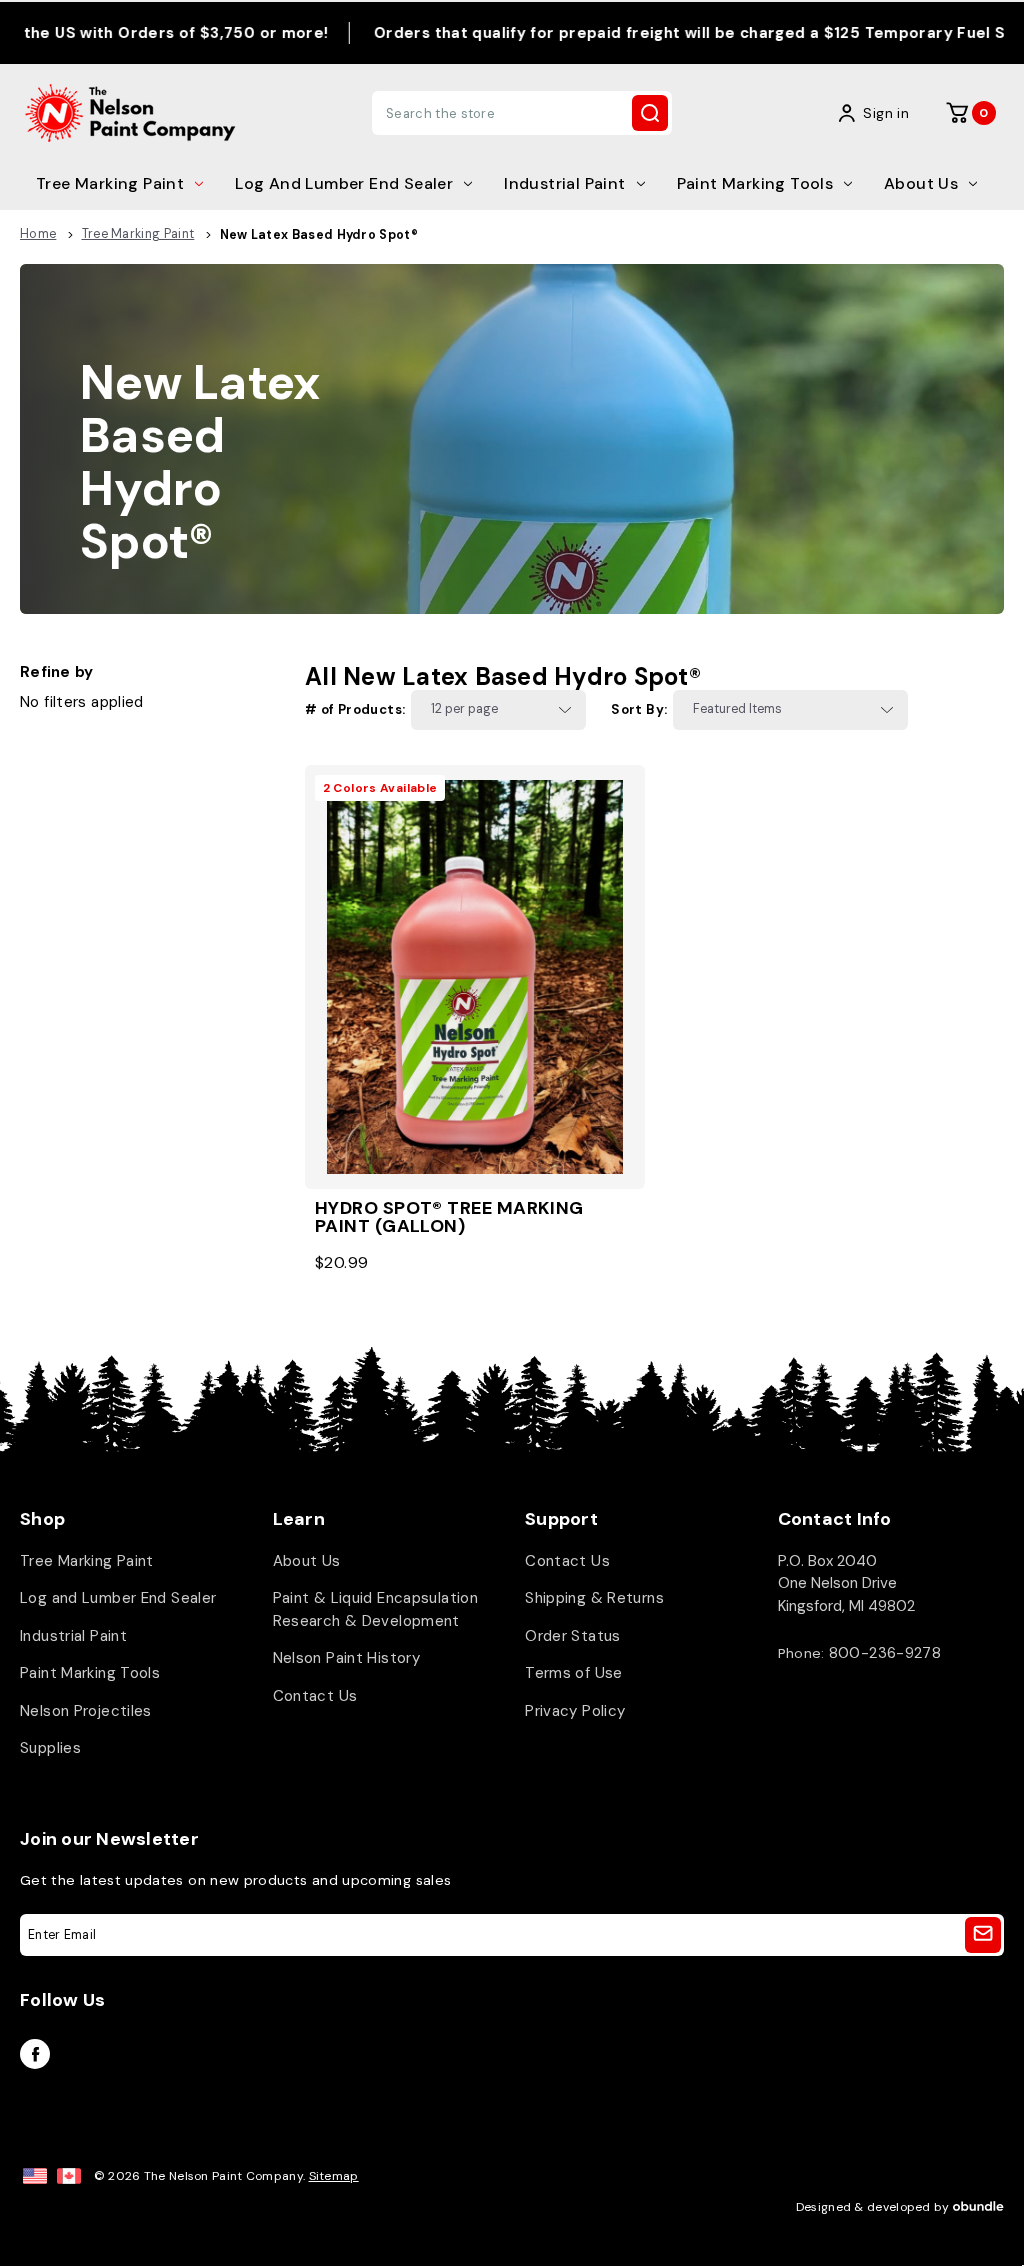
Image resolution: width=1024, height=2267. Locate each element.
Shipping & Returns (594, 1598)
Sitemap (334, 2176)
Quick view (475, 943)
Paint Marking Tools (755, 183)
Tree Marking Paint (110, 183)
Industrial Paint (564, 183)
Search (650, 113)
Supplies (50, 1748)
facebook (35, 2054)
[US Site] (35, 2176)
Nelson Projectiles (86, 1711)
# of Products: (355, 709)
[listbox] (498, 710)
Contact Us (315, 1696)
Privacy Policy (575, 1711)
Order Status (573, 1636)
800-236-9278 (885, 1653)
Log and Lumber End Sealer (344, 183)
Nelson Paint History (347, 1658)
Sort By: (639, 709)
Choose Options (475, 1009)
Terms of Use (574, 1673)
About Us (921, 183)
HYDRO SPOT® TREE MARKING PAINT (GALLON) (449, 1217)
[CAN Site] (69, 2176)
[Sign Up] (983, 1935)
